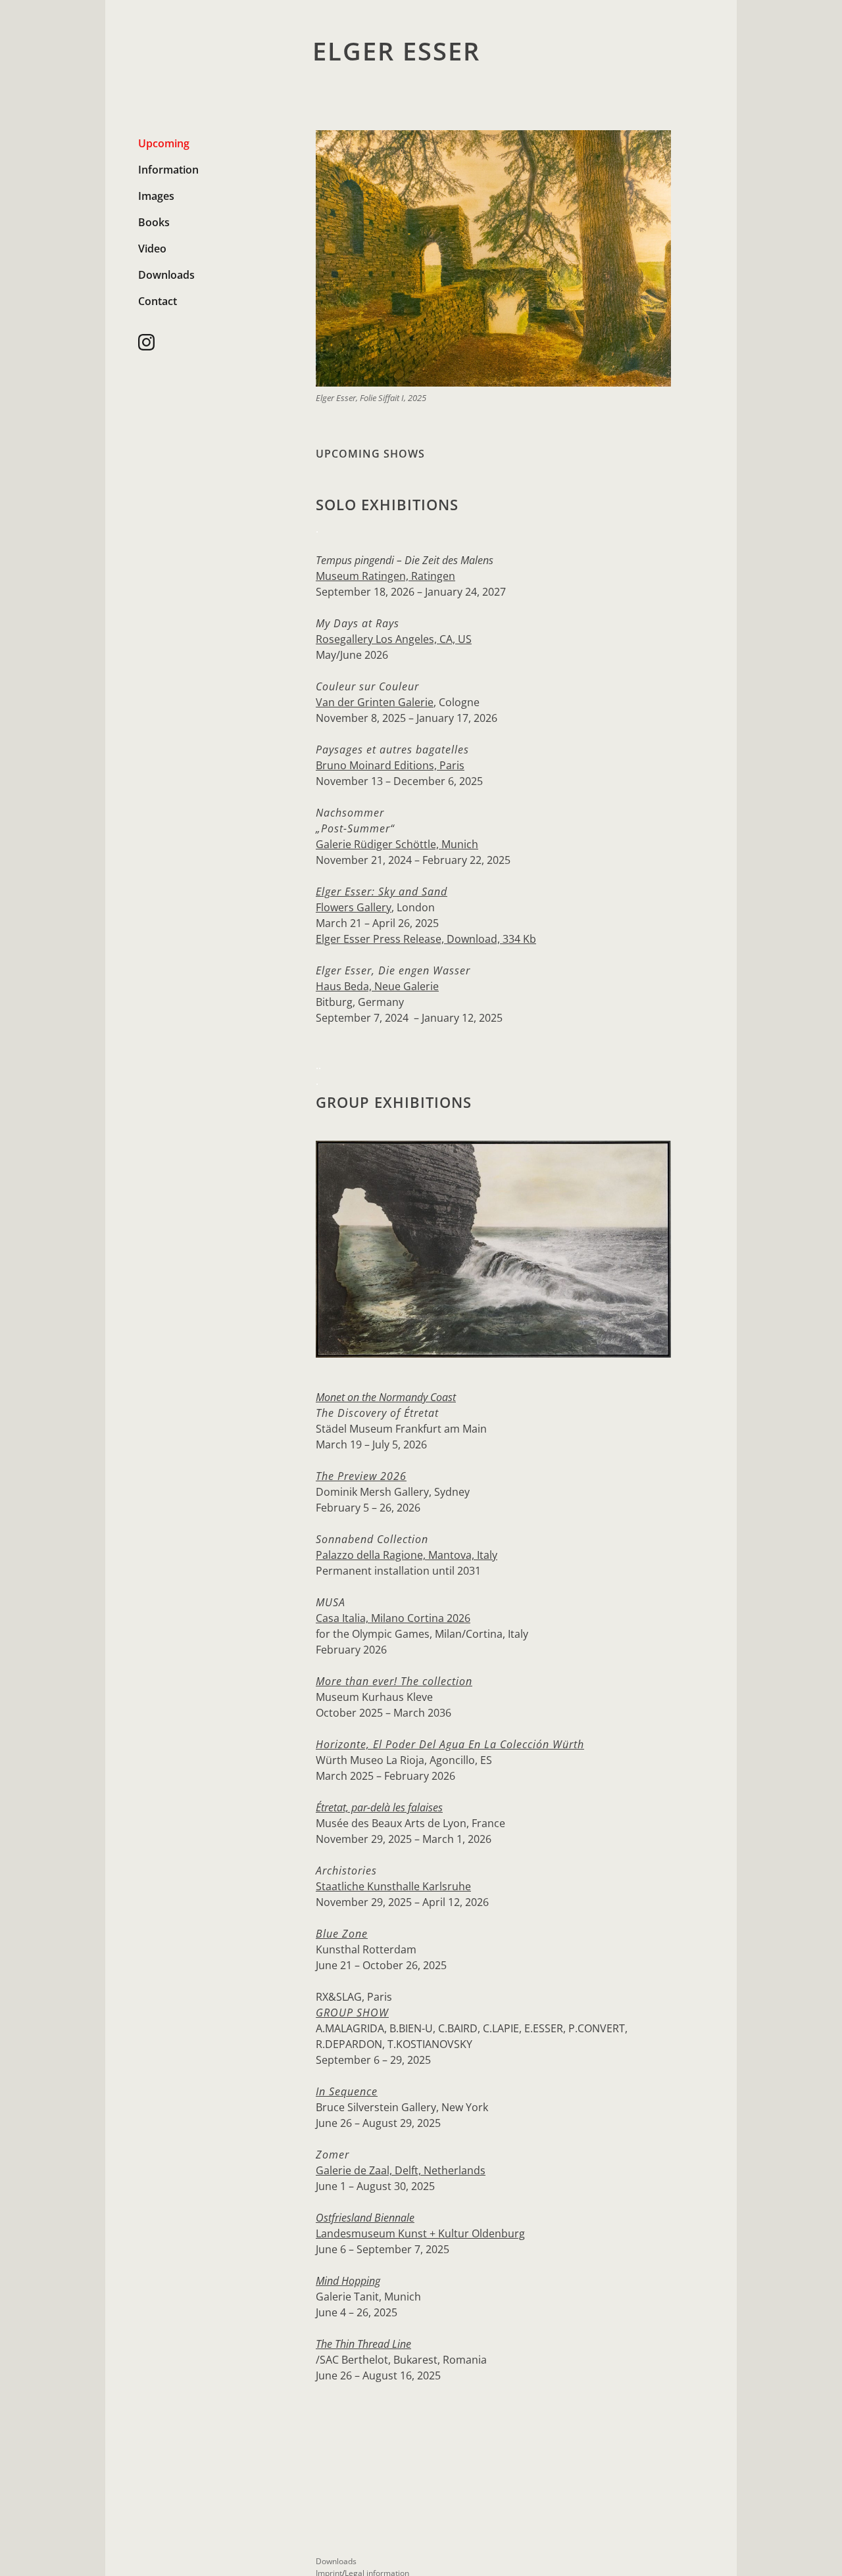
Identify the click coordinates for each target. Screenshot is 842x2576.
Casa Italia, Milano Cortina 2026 (393, 1618)
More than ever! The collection (394, 1681)
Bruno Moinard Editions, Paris (390, 765)
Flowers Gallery (354, 907)
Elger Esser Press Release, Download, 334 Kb (426, 939)
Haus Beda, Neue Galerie (377, 986)
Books (154, 222)
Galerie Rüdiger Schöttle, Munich (397, 844)
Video (152, 249)
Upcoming (164, 143)
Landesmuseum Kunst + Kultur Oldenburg (420, 2233)
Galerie (416, 702)
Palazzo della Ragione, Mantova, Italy (407, 1555)
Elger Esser (396, 51)
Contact (158, 301)
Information (168, 170)
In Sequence (347, 2091)
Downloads (166, 275)
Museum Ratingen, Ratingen (385, 576)
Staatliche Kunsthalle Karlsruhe (393, 1886)
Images (156, 196)
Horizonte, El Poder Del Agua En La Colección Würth (450, 1744)
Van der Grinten (357, 702)
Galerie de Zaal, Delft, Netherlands (401, 2170)
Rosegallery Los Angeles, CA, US (394, 639)
